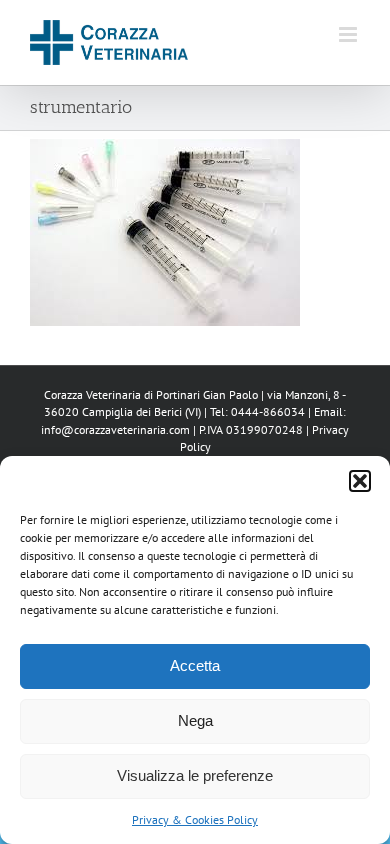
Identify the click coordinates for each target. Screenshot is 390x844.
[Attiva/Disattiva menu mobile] (349, 34)
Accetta (195, 665)
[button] (360, 481)
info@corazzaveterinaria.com (115, 429)
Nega (195, 720)
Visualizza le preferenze (195, 775)
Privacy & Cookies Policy (195, 819)
